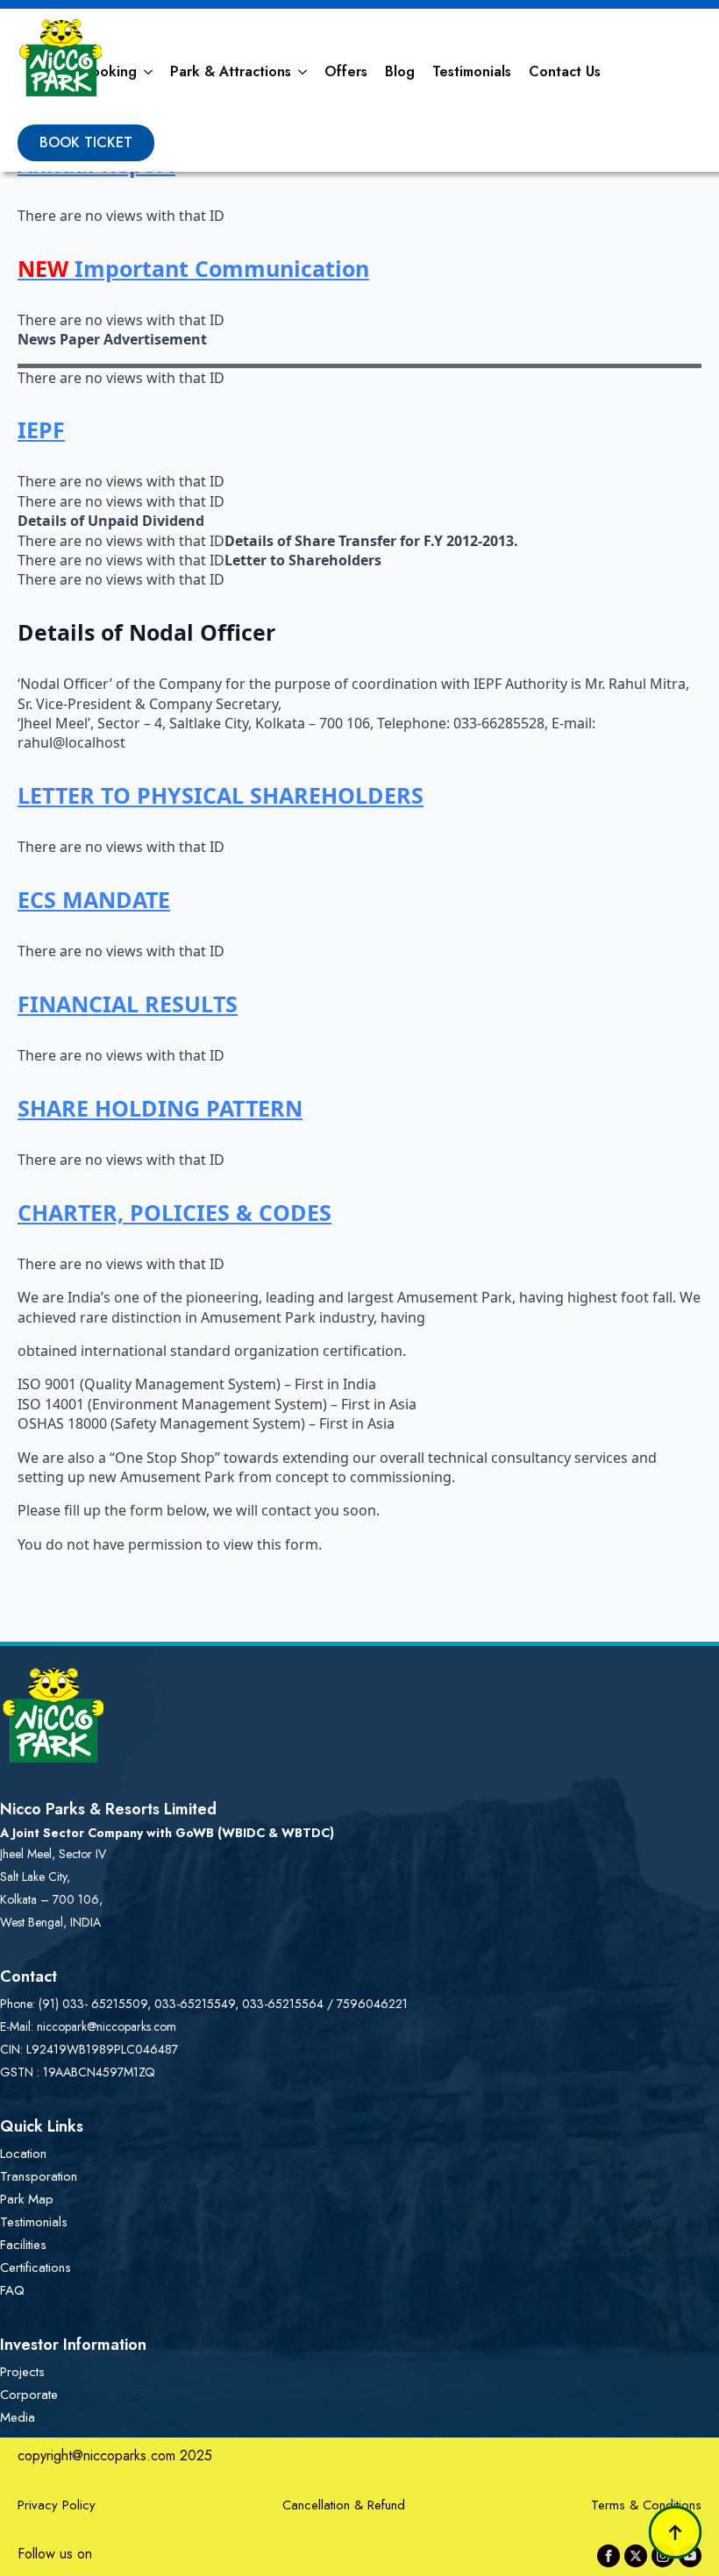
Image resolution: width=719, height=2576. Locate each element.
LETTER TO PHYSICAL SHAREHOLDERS (221, 795)
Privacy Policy (57, 2505)
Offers (346, 71)
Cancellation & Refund (344, 2505)
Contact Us (565, 71)
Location (23, 2154)
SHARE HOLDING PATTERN (160, 1108)
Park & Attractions (231, 71)
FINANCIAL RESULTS (128, 1004)
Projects (22, 2372)
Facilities (23, 2245)
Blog (400, 71)
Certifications (36, 2267)
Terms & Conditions (646, 2505)
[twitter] (636, 2556)
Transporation (39, 2176)
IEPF (41, 429)
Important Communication (193, 268)
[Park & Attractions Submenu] (303, 72)
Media (18, 2417)
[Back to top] (675, 2532)
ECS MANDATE (94, 899)
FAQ (12, 2290)
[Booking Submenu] (149, 72)
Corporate (29, 2395)
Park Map (27, 2199)
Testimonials (472, 71)
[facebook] (609, 2556)
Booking (110, 71)
